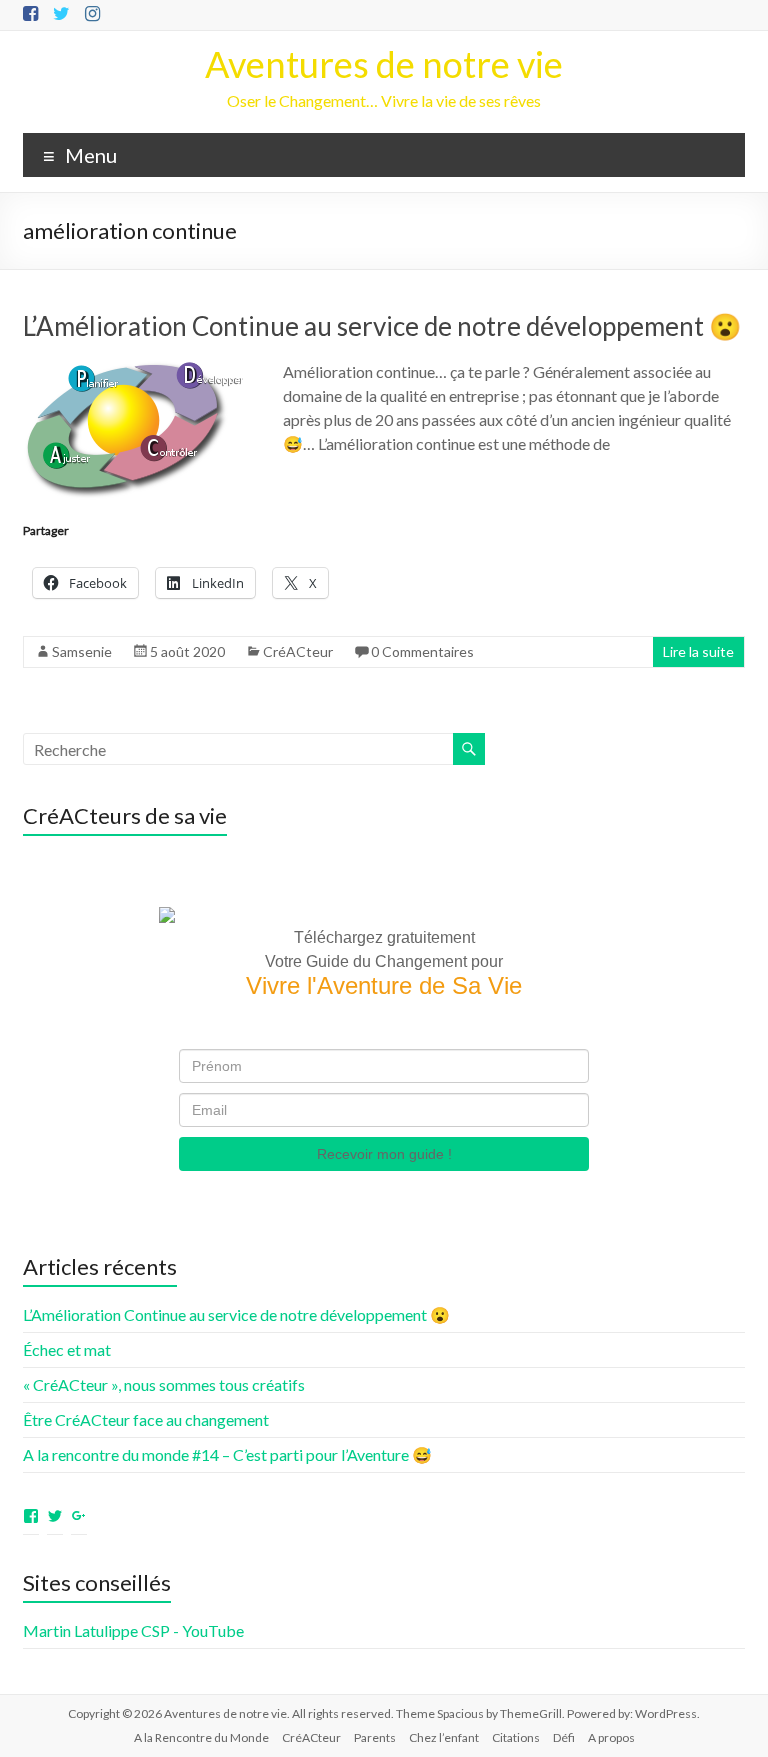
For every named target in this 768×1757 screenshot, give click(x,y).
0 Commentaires (422, 651)
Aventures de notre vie (384, 64)
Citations (516, 1737)
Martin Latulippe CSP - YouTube (133, 1630)
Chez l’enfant (444, 1737)
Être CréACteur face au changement (146, 1419)
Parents (375, 1737)
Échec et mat (67, 1349)
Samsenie (82, 651)
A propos (611, 1737)
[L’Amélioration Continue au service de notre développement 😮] (133, 369)
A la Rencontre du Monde (201, 1737)
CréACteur (298, 651)
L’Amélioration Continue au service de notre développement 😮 (382, 326)
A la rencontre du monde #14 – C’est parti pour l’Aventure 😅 (227, 1454)
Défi (564, 1737)
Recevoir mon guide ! (384, 1154)
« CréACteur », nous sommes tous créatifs (164, 1384)
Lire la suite (698, 651)
